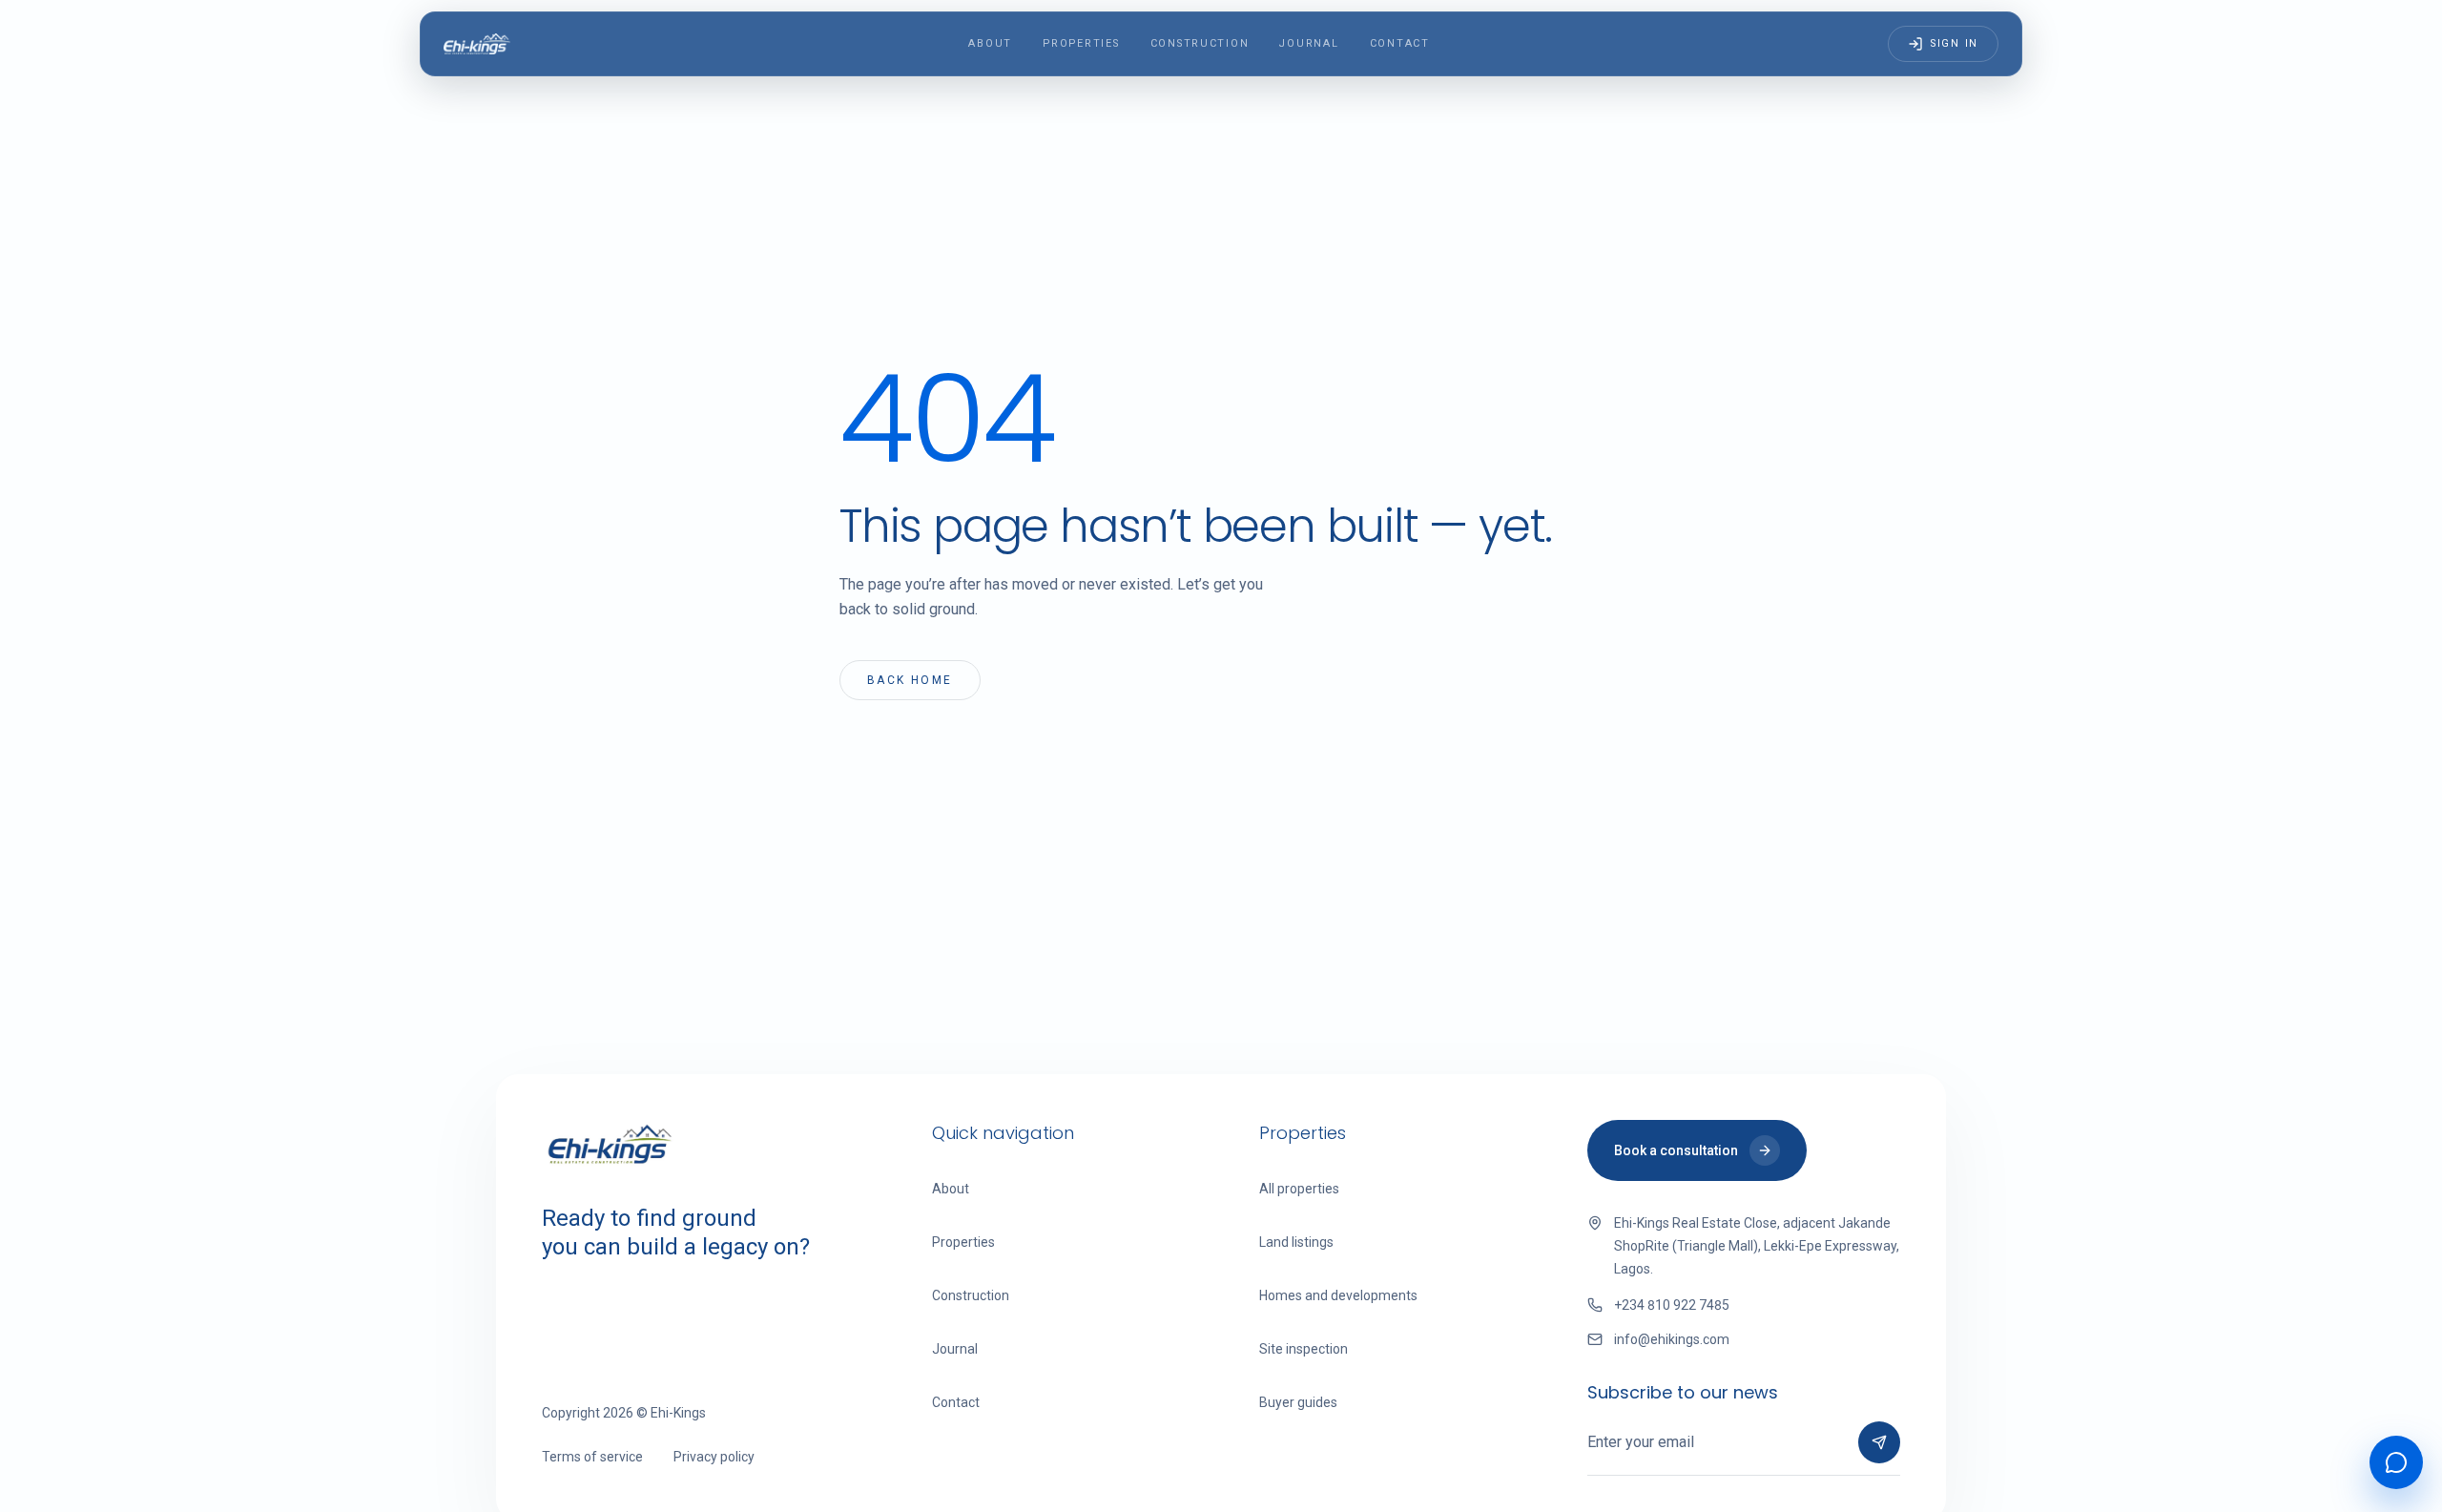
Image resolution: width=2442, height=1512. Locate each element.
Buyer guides (1298, 1402)
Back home (910, 680)
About (990, 43)
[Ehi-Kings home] (477, 44)
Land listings (1296, 1242)
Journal (1309, 43)
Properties (1081, 43)
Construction (1200, 43)
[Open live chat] (2396, 1462)
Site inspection (1304, 1349)
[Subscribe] (1879, 1442)
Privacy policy (714, 1457)
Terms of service (592, 1457)
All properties (1299, 1189)
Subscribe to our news (1683, 1392)
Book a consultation (1676, 1150)
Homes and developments (1338, 1295)
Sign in (1955, 43)
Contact (1400, 43)
